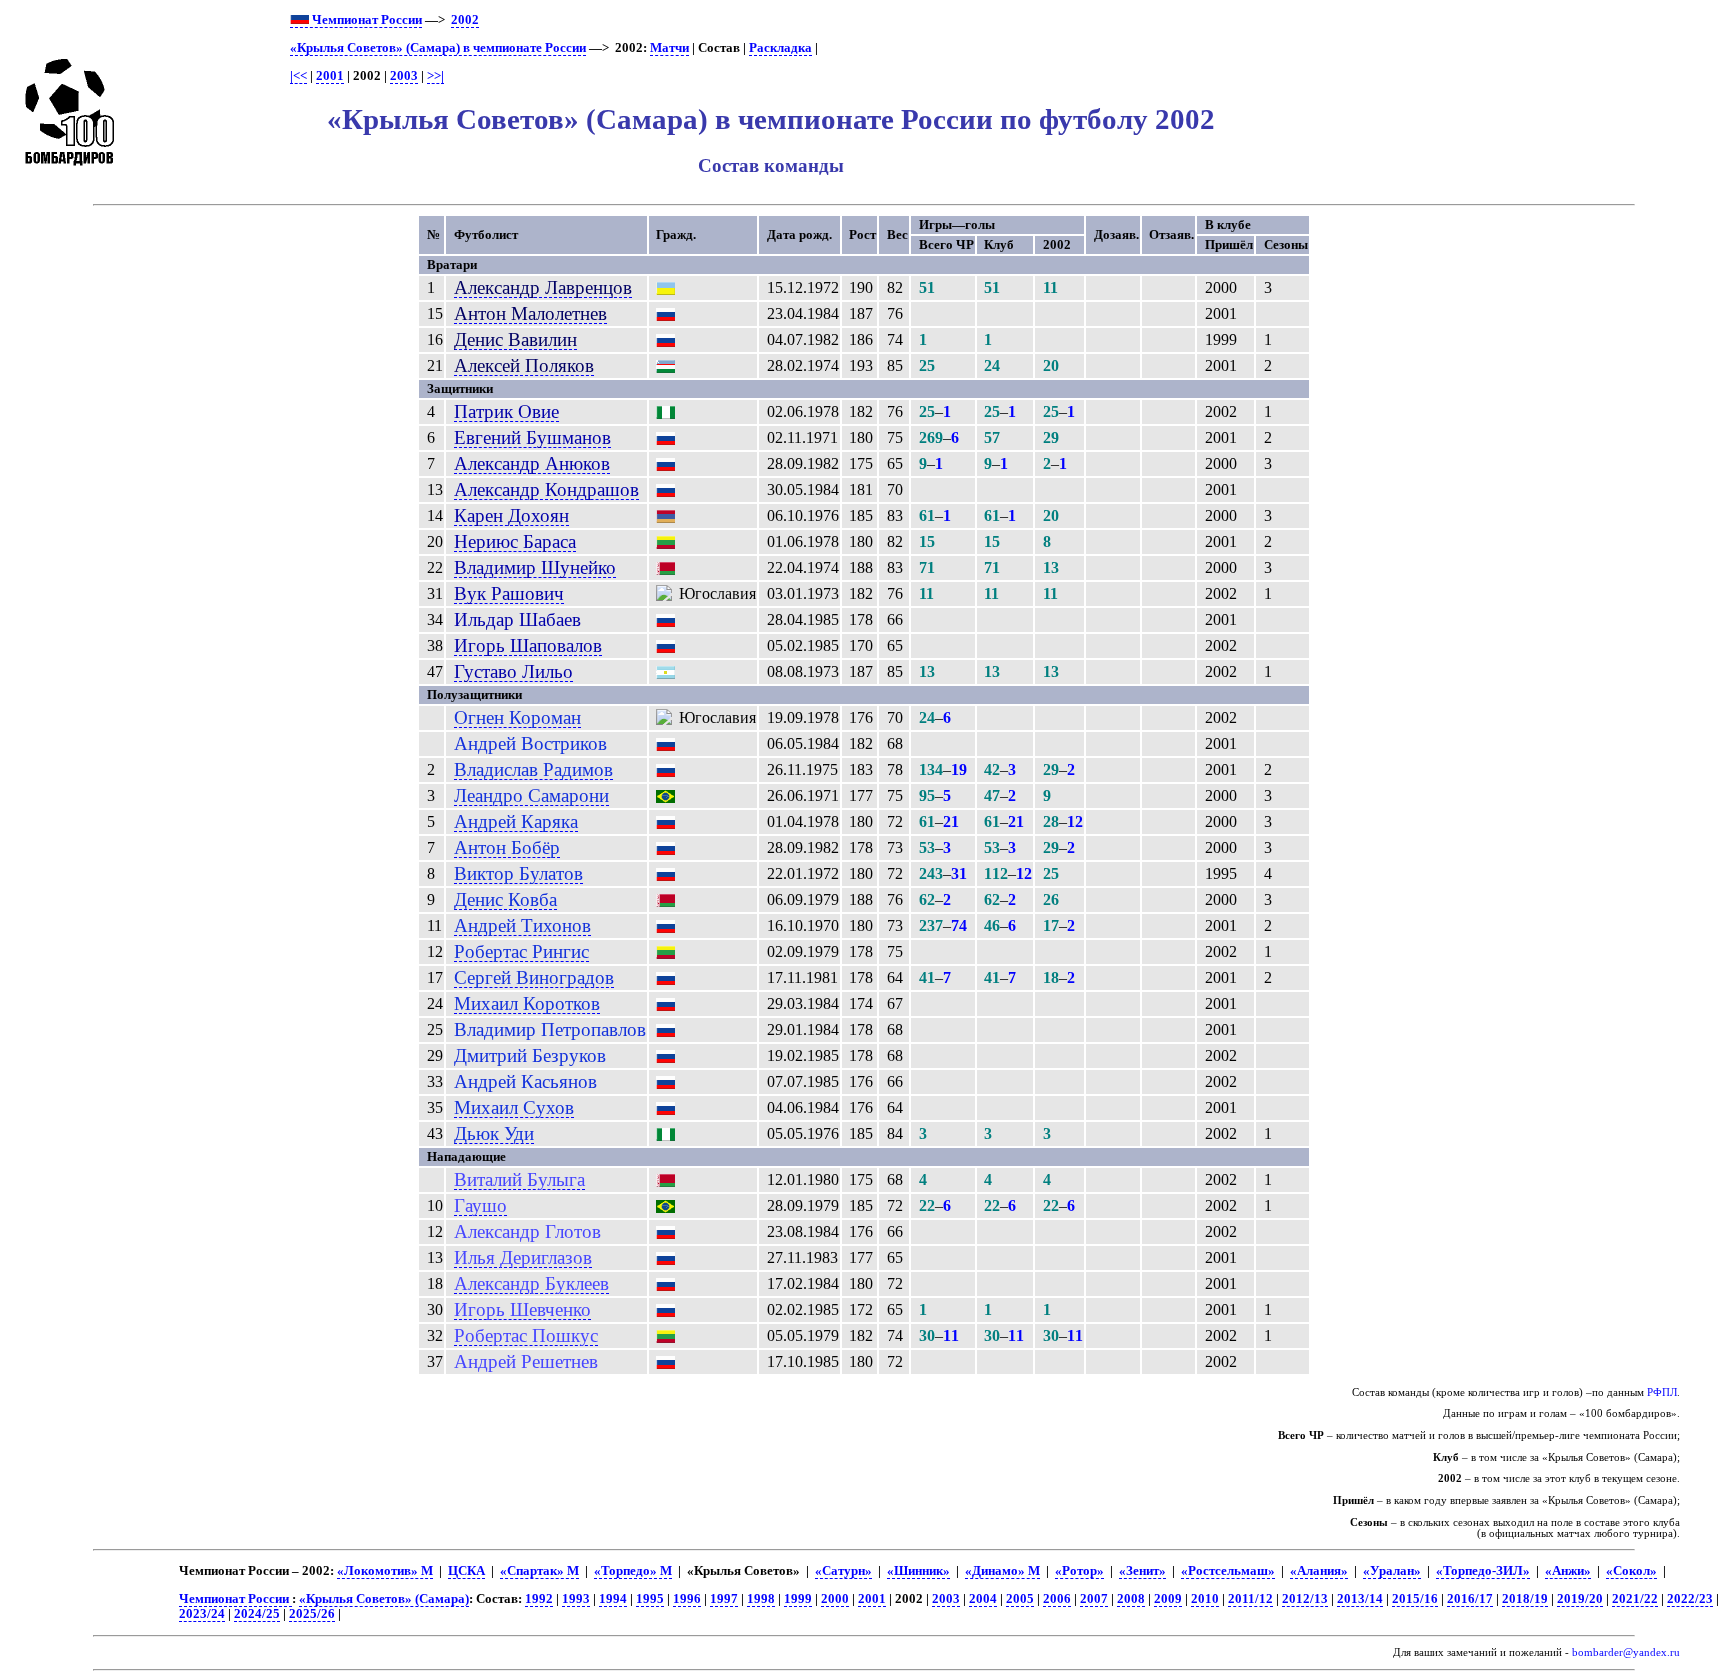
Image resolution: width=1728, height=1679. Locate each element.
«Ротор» (1079, 1571)
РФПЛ (1662, 1392)
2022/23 (1690, 1599)
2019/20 (1580, 1599)
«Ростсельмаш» (1228, 1571)
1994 (613, 1599)
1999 (798, 1599)
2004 (983, 1599)
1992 (539, 1599)
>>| (435, 76)
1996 (687, 1599)
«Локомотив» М (385, 1571)
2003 (404, 76)
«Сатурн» (843, 1571)
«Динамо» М (1002, 1571)
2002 (465, 20)
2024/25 (257, 1614)
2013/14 (1360, 1599)
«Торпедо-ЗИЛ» (1483, 1571)
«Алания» (1319, 1571)
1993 (576, 1599)
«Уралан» (1392, 1571)
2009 (1168, 1599)
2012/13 (1305, 1599)
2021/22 (1635, 1599)
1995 (650, 1599)
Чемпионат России (365, 20)
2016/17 (1470, 1599)
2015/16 (1415, 1599)
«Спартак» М (539, 1571)
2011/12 (1250, 1599)
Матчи (669, 48)
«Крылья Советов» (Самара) (384, 1599)
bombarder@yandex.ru (1626, 1652)
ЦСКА (466, 1571)
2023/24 (202, 1614)
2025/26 (312, 1614)
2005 (1020, 1599)
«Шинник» (918, 1571)
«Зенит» (1142, 1571)
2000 (835, 1599)
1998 (761, 1599)
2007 (1094, 1599)
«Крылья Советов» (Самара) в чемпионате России (438, 48)
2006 (1057, 1599)
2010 (1205, 1599)
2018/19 (1525, 1599)
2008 (1131, 1599)
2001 (330, 76)
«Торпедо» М (633, 1571)
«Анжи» (1568, 1571)
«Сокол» (1631, 1571)
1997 (724, 1599)
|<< (298, 76)
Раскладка (780, 48)
